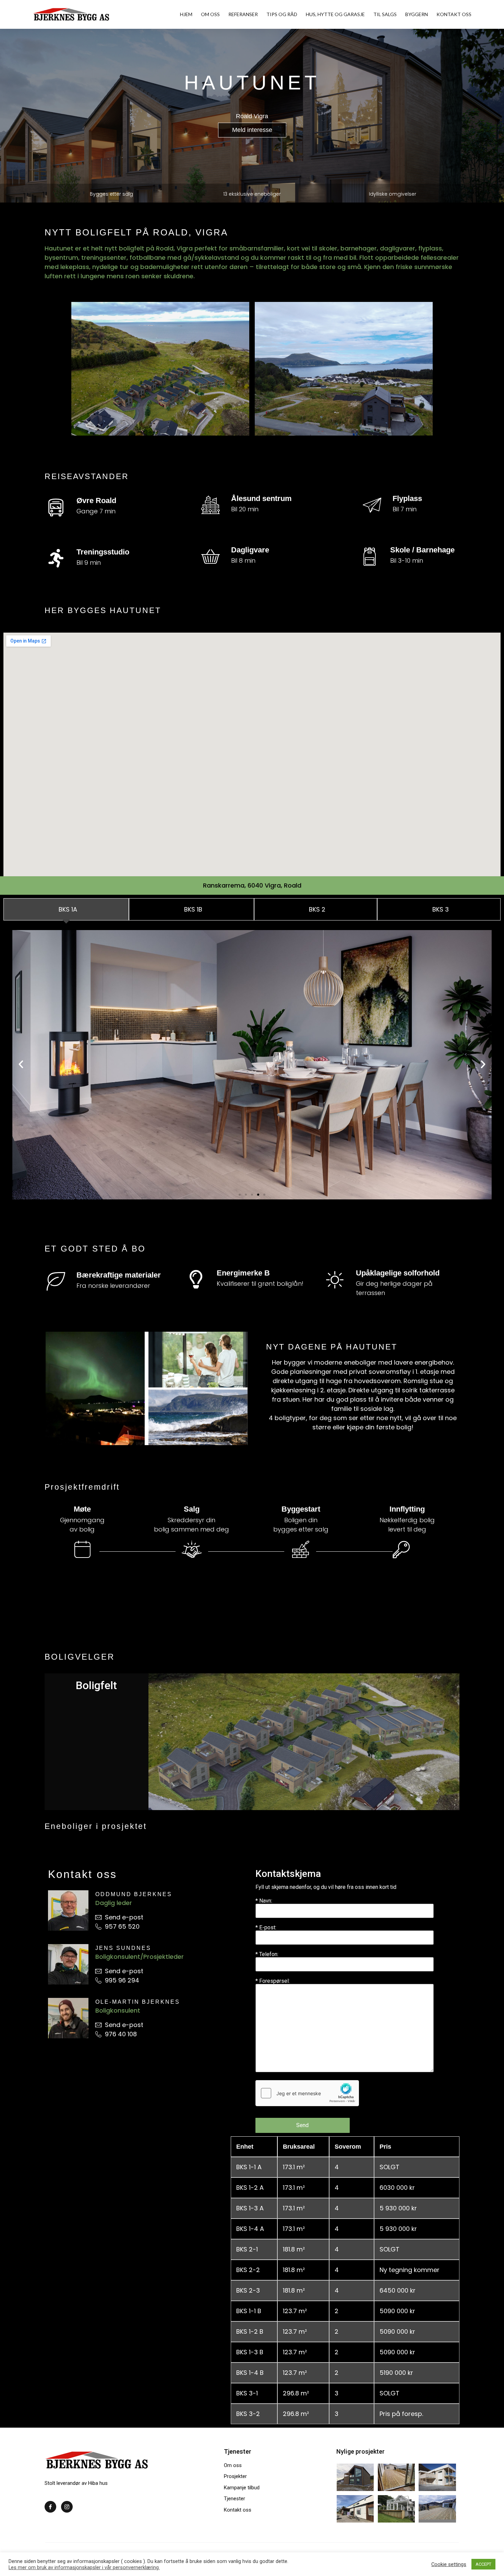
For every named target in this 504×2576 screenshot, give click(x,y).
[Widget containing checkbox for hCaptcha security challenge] (307, 2093)
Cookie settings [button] (449, 2564)
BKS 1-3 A (250, 2208)
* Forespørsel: (273, 1981)
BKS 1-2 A (250, 2188)
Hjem (186, 14)
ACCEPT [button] (483, 2564)
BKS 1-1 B (249, 2311)
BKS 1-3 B (250, 2352)
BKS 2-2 (248, 2270)
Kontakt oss (454, 14)
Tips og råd (282, 14)
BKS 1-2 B (250, 2331)
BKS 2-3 (248, 2290)
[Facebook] (50, 2507)
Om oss (210, 14)
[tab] (66, 909)
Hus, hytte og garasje (335, 14)
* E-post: (266, 1928)
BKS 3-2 (248, 2414)
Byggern (417, 14)
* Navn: (264, 1901)
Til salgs (385, 14)
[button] (252, 130)
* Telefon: (267, 1955)
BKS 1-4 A (250, 2229)
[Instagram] (67, 2507)
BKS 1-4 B (250, 2373)
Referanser (243, 14)
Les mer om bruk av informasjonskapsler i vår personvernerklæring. (84, 2567)
